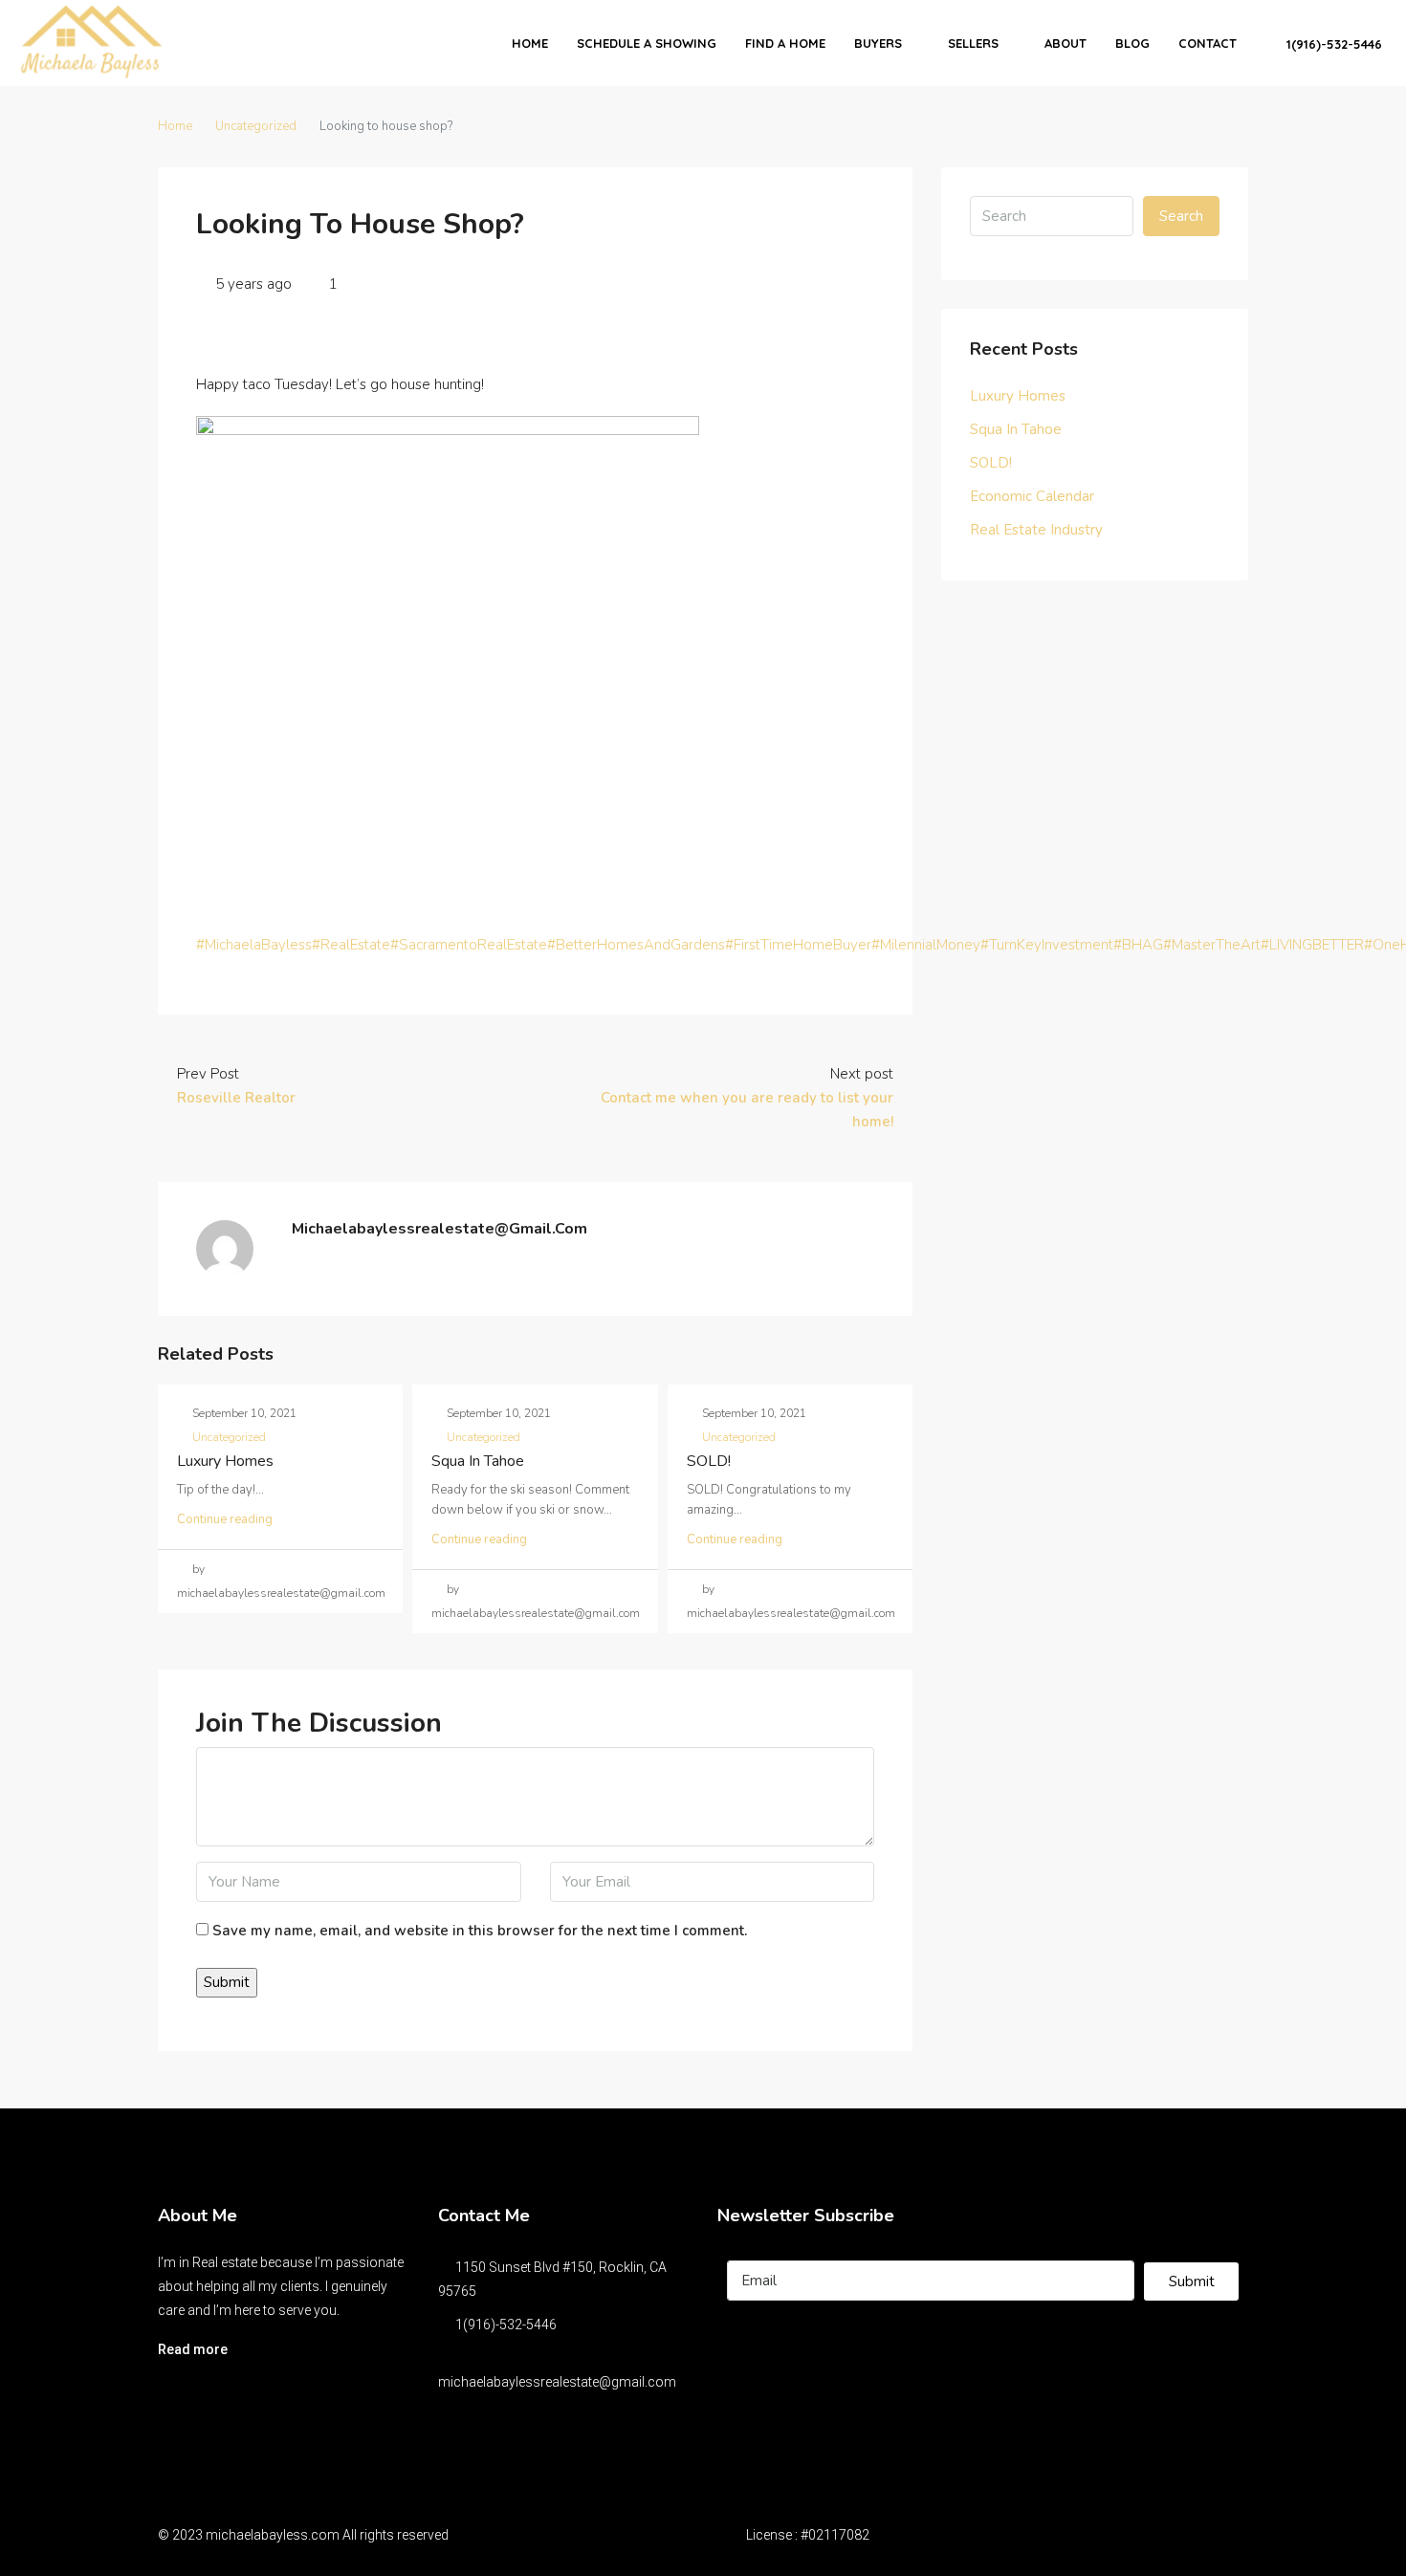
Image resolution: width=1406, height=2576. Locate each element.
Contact (1208, 43)
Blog (1132, 43)
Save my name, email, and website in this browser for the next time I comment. (480, 1931)
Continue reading (225, 1519)
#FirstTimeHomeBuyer (798, 945)
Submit (1192, 2281)
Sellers (973, 43)
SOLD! (709, 1461)
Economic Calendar (1032, 496)
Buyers (878, 43)
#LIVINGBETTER (1312, 945)
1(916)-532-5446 (1332, 44)
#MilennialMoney (926, 945)
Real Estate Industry (1036, 530)
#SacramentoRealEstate (469, 945)
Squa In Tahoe (478, 1461)
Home (530, 43)
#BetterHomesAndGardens (636, 945)
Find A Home (785, 43)
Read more (193, 2349)
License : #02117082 (808, 2535)
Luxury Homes (225, 1461)
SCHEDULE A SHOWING (647, 43)
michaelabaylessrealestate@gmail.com (557, 2382)
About (1065, 43)
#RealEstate (351, 945)
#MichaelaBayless (254, 945)
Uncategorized (256, 126)
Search (1181, 216)
